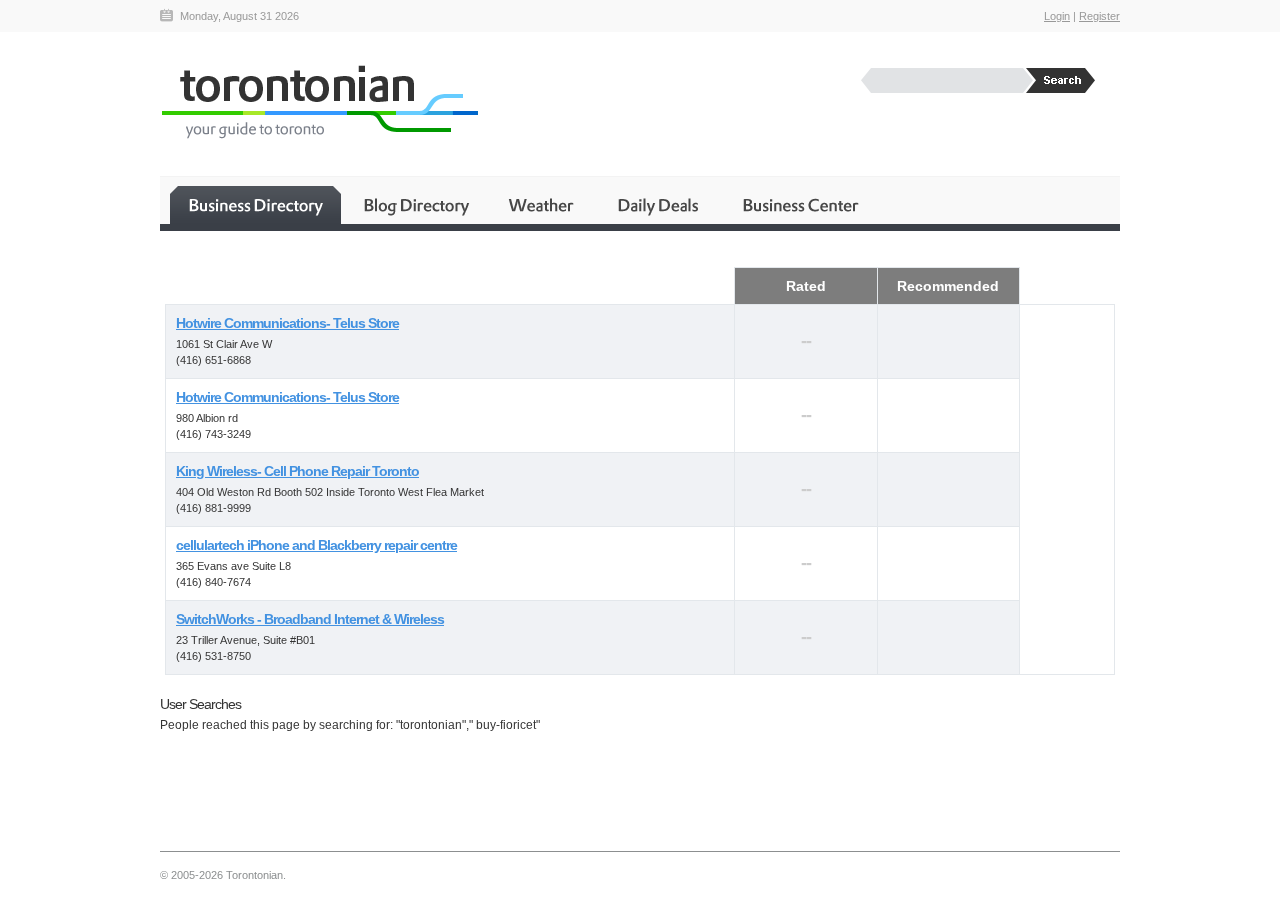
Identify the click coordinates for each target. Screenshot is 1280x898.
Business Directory (255, 205)
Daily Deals (659, 205)
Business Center (799, 205)
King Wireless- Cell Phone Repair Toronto (297, 471)
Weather (542, 205)
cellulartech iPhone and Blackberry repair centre (316, 545)
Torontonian (319, 101)
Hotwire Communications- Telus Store (287, 323)
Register (1099, 16)
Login (1057, 16)
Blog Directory (415, 205)
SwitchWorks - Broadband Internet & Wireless (310, 619)
